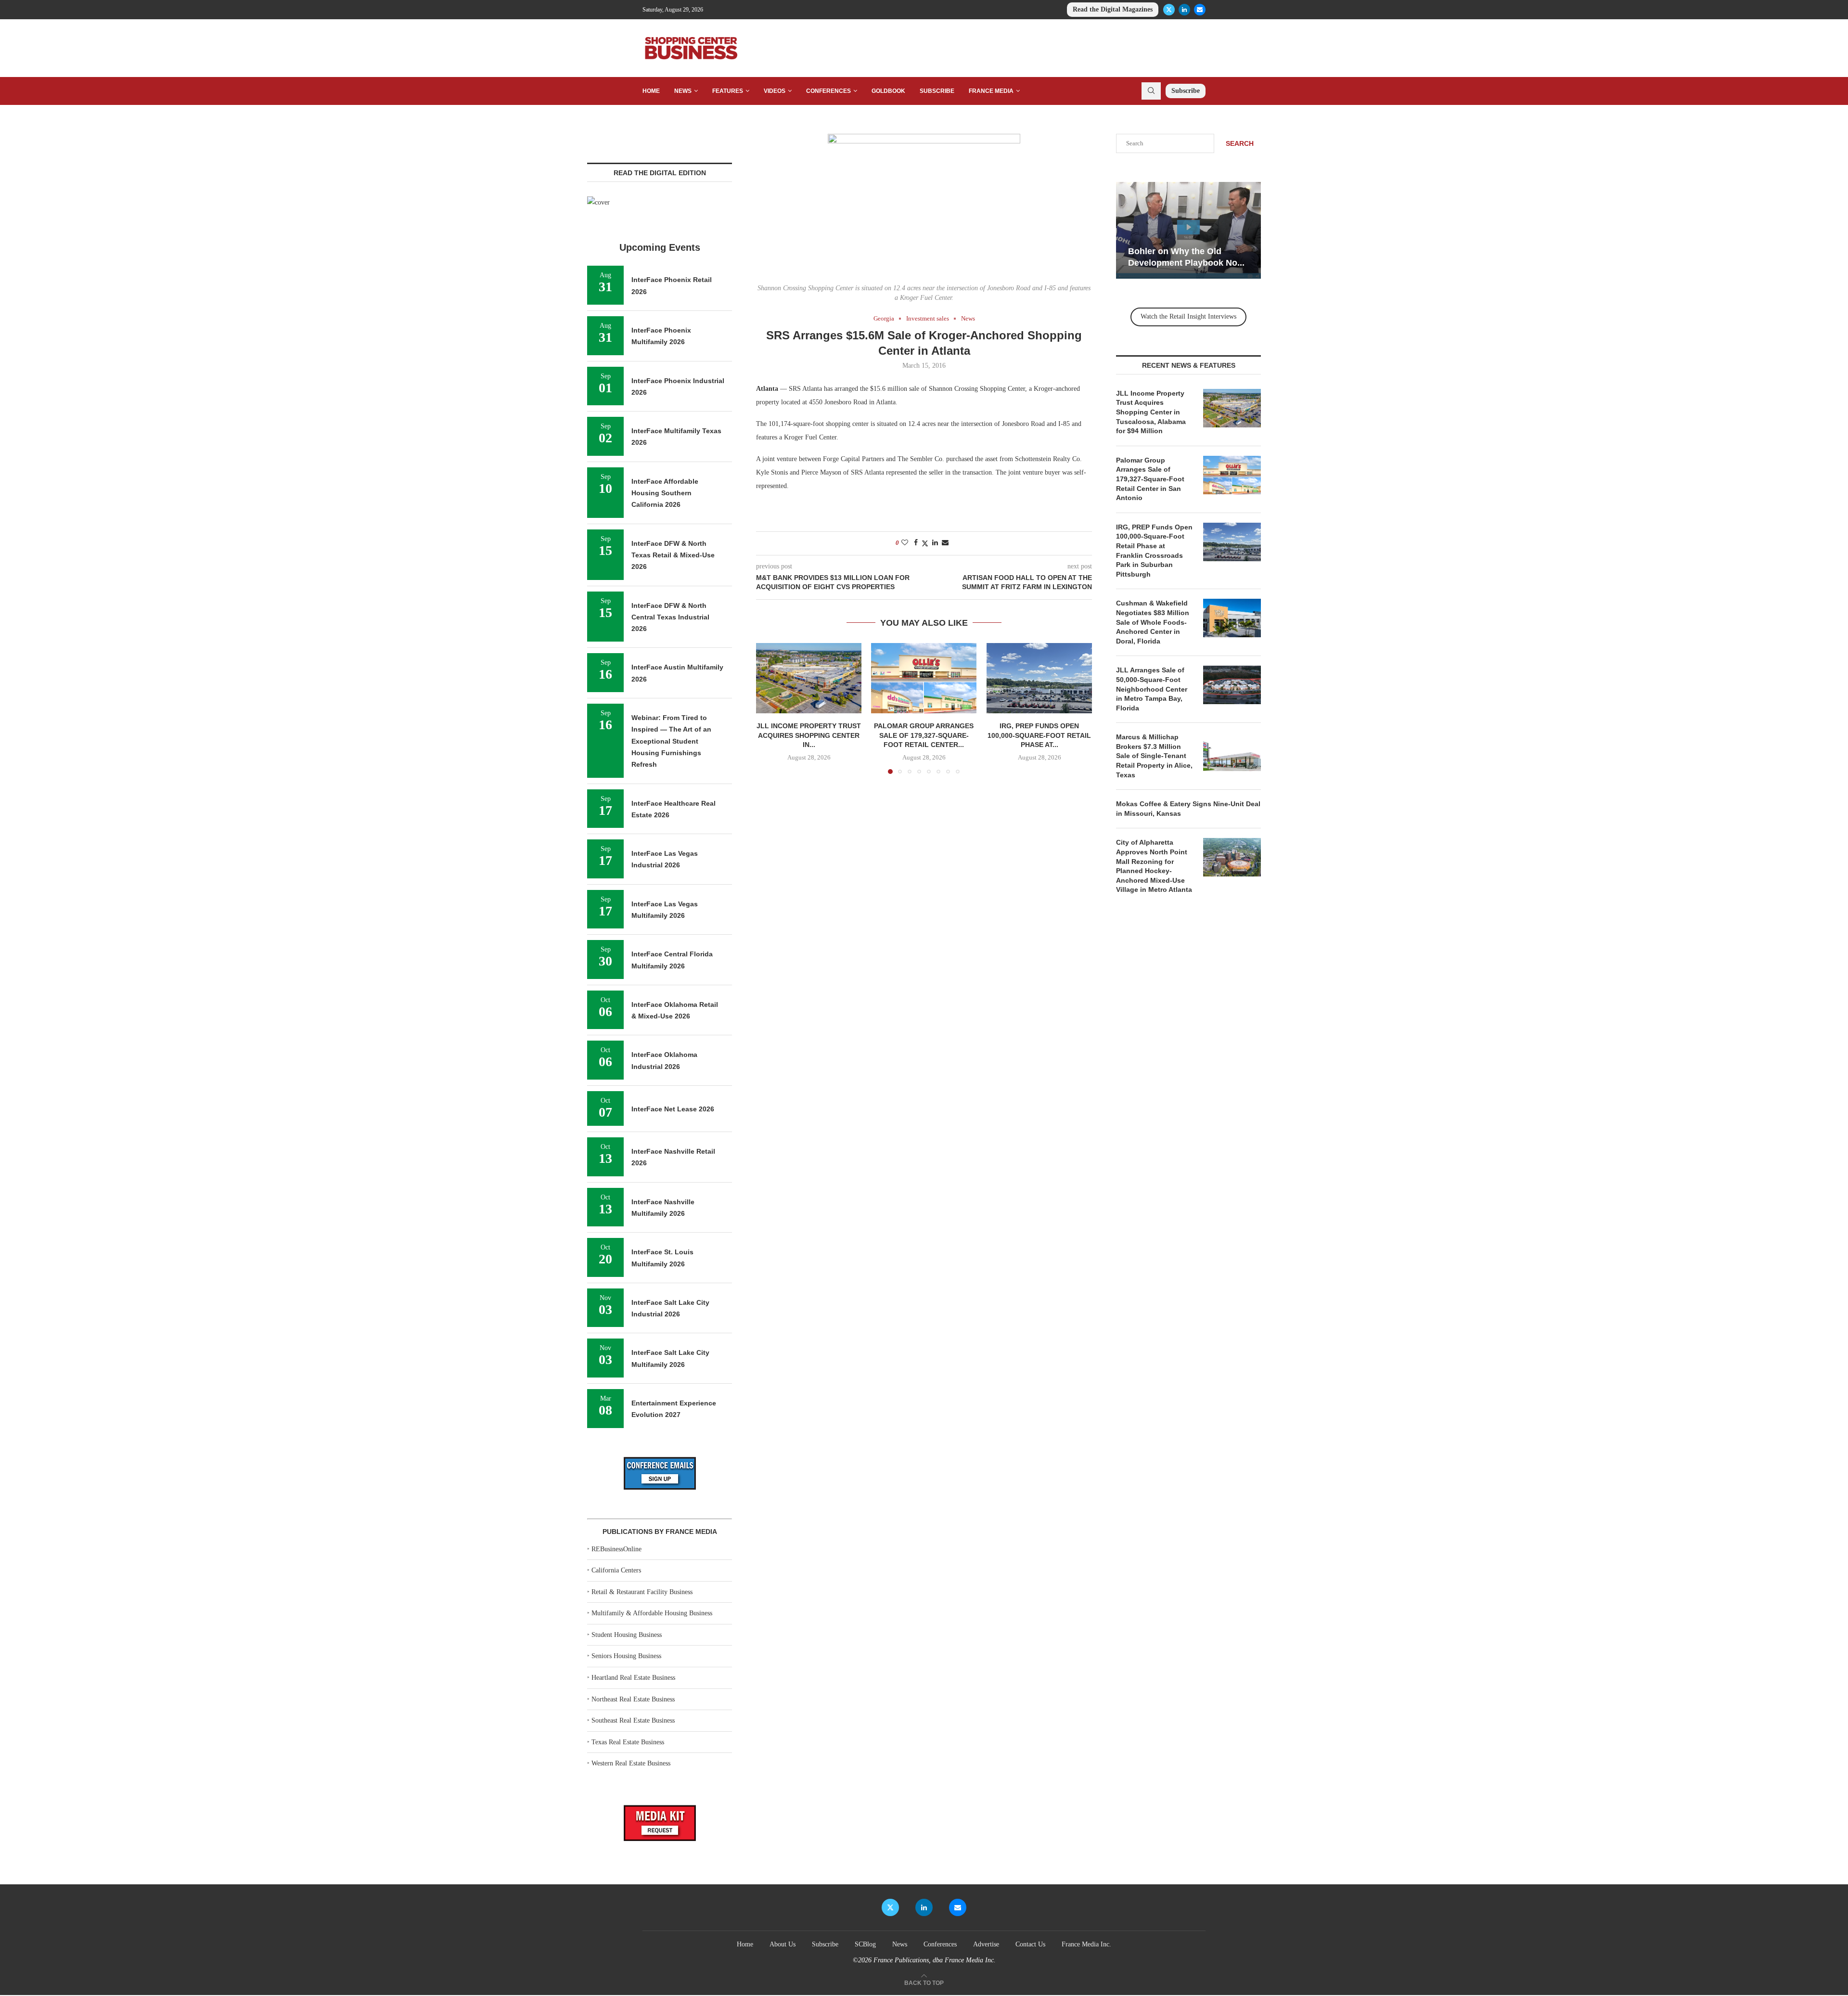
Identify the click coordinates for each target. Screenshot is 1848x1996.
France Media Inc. (1086, 1944)
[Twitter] (1169, 10)
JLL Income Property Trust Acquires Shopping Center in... (809, 735)
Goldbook (888, 91)
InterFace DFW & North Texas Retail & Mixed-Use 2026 (673, 555)
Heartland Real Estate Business (633, 1678)
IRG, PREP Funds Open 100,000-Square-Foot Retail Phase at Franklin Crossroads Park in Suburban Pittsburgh (1154, 551)
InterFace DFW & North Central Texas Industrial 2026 (670, 617)
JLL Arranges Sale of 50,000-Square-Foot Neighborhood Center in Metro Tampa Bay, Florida (1152, 689)
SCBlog (865, 1944)
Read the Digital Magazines (1113, 9)
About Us (783, 1944)
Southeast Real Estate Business (633, 1720)
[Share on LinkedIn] (935, 543)
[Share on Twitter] (925, 543)
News (683, 91)
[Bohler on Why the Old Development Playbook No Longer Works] (1188, 230)
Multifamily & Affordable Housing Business (652, 1613)
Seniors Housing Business (626, 1656)
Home (651, 91)
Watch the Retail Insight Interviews (1188, 316)
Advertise (986, 1944)
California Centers (616, 1570)
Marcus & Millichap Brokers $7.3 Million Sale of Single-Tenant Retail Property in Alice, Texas (1154, 756)
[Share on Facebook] (916, 543)
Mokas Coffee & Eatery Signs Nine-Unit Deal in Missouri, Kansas (1188, 809)
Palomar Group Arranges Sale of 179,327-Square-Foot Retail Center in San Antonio (1150, 479)
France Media (991, 91)
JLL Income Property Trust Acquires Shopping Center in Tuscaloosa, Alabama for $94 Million (1151, 412)
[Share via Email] (945, 543)
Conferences (828, 91)
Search (1240, 143)
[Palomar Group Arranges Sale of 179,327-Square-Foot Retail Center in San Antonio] (924, 678)
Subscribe (937, 91)
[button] (769, 708)
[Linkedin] (1184, 10)
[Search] (1151, 91)
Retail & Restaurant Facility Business (642, 1592)
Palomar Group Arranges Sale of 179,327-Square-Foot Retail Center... (924, 735)
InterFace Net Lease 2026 (673, 1109)
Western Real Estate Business (631, 1763)
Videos (775, 91)
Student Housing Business (627, 1635)
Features (728, 91)
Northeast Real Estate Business (633, 1699)
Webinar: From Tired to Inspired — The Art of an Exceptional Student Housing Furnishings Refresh (671, 741)
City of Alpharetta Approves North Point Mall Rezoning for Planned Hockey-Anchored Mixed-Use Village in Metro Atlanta (1154, 866)
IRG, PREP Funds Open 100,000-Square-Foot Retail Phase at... (1039, 735)
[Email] (1200, 10)
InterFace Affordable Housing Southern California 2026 (665, 493)
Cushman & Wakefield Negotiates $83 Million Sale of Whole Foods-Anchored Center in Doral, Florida (1153, 622)
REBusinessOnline (616, 1549)
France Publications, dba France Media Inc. (935, 1960)
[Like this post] (905, 543)
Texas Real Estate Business (628, 1742)
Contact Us (1030, 1944)
